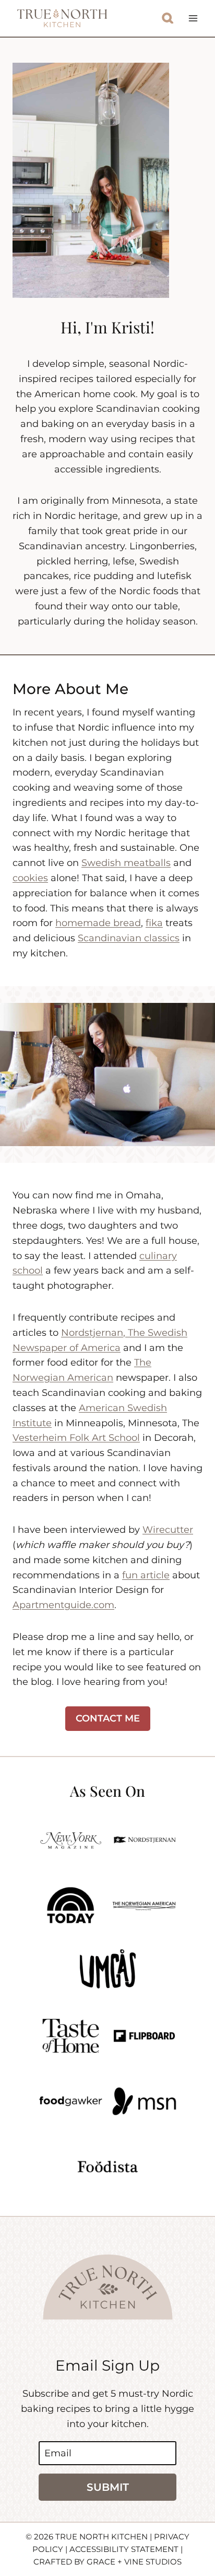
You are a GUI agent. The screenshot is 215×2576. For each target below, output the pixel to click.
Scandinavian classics (129, 938)
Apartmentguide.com (63, 1605)
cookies (30, 878)
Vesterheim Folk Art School (76, 1438)
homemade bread (98, 923)
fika (154, 923)
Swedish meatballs (126, 863)
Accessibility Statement (124, 2549)
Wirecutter (168, 1530)
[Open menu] (193, 18)
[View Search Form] (168, 19)
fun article (146, 1575)
